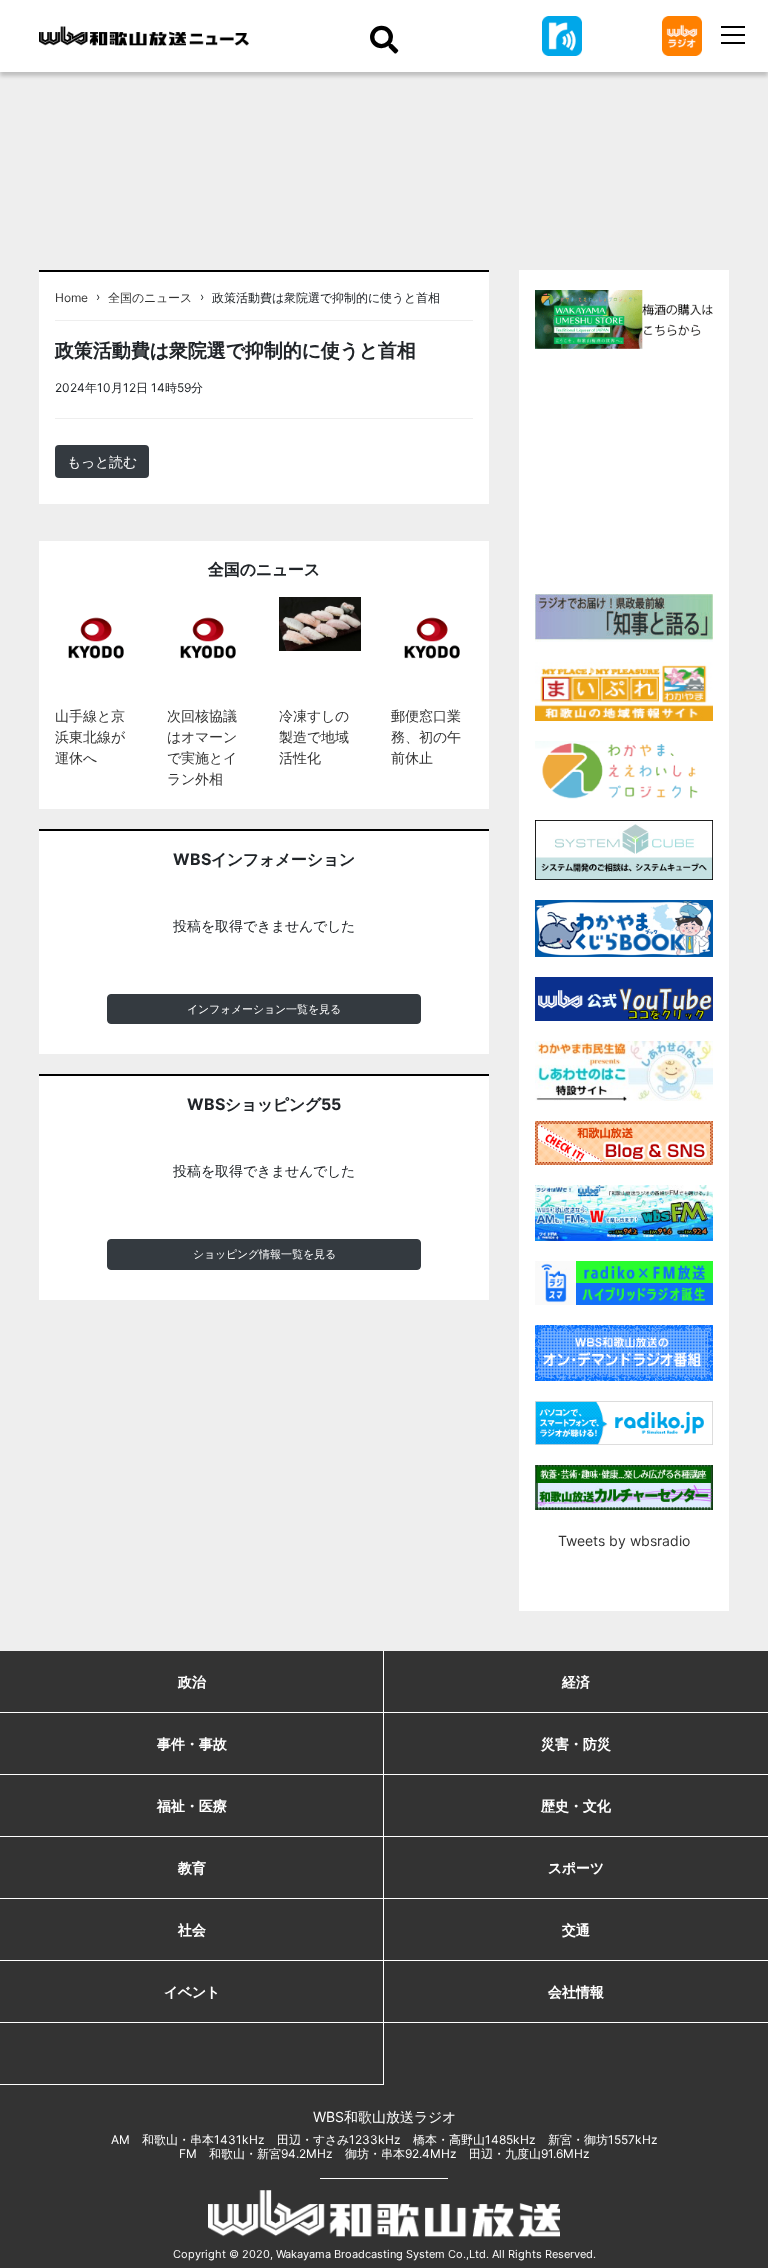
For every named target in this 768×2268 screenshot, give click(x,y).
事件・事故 (192, 1743)
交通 (576, 1929)
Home (71, 298)
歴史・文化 (576, 1805)
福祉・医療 (192, 1805)
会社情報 (576, 1991)
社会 (192, 1929)
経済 (576, 1681)
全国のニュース (150, 298)
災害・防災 (576, 1743)
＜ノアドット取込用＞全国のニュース (326, 387)
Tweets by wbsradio (624, 1540)
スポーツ (576, 1867)
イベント (192, 1991)
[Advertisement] (651, 469)
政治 (192, 1681)
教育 (192, 1867)
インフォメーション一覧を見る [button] (264, 1009)
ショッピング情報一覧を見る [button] (264, 1254)
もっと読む (102, 461)
